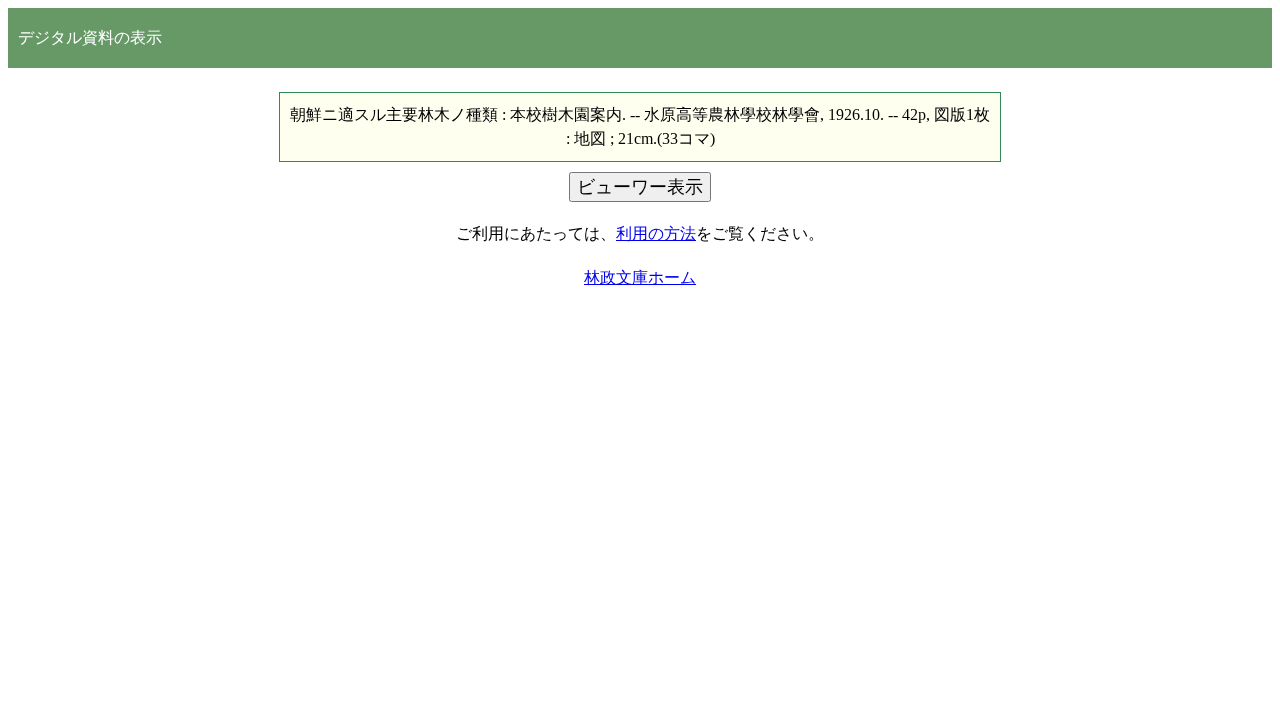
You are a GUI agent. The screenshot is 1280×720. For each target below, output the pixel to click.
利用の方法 (656, 233)
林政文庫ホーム (640, 277)
